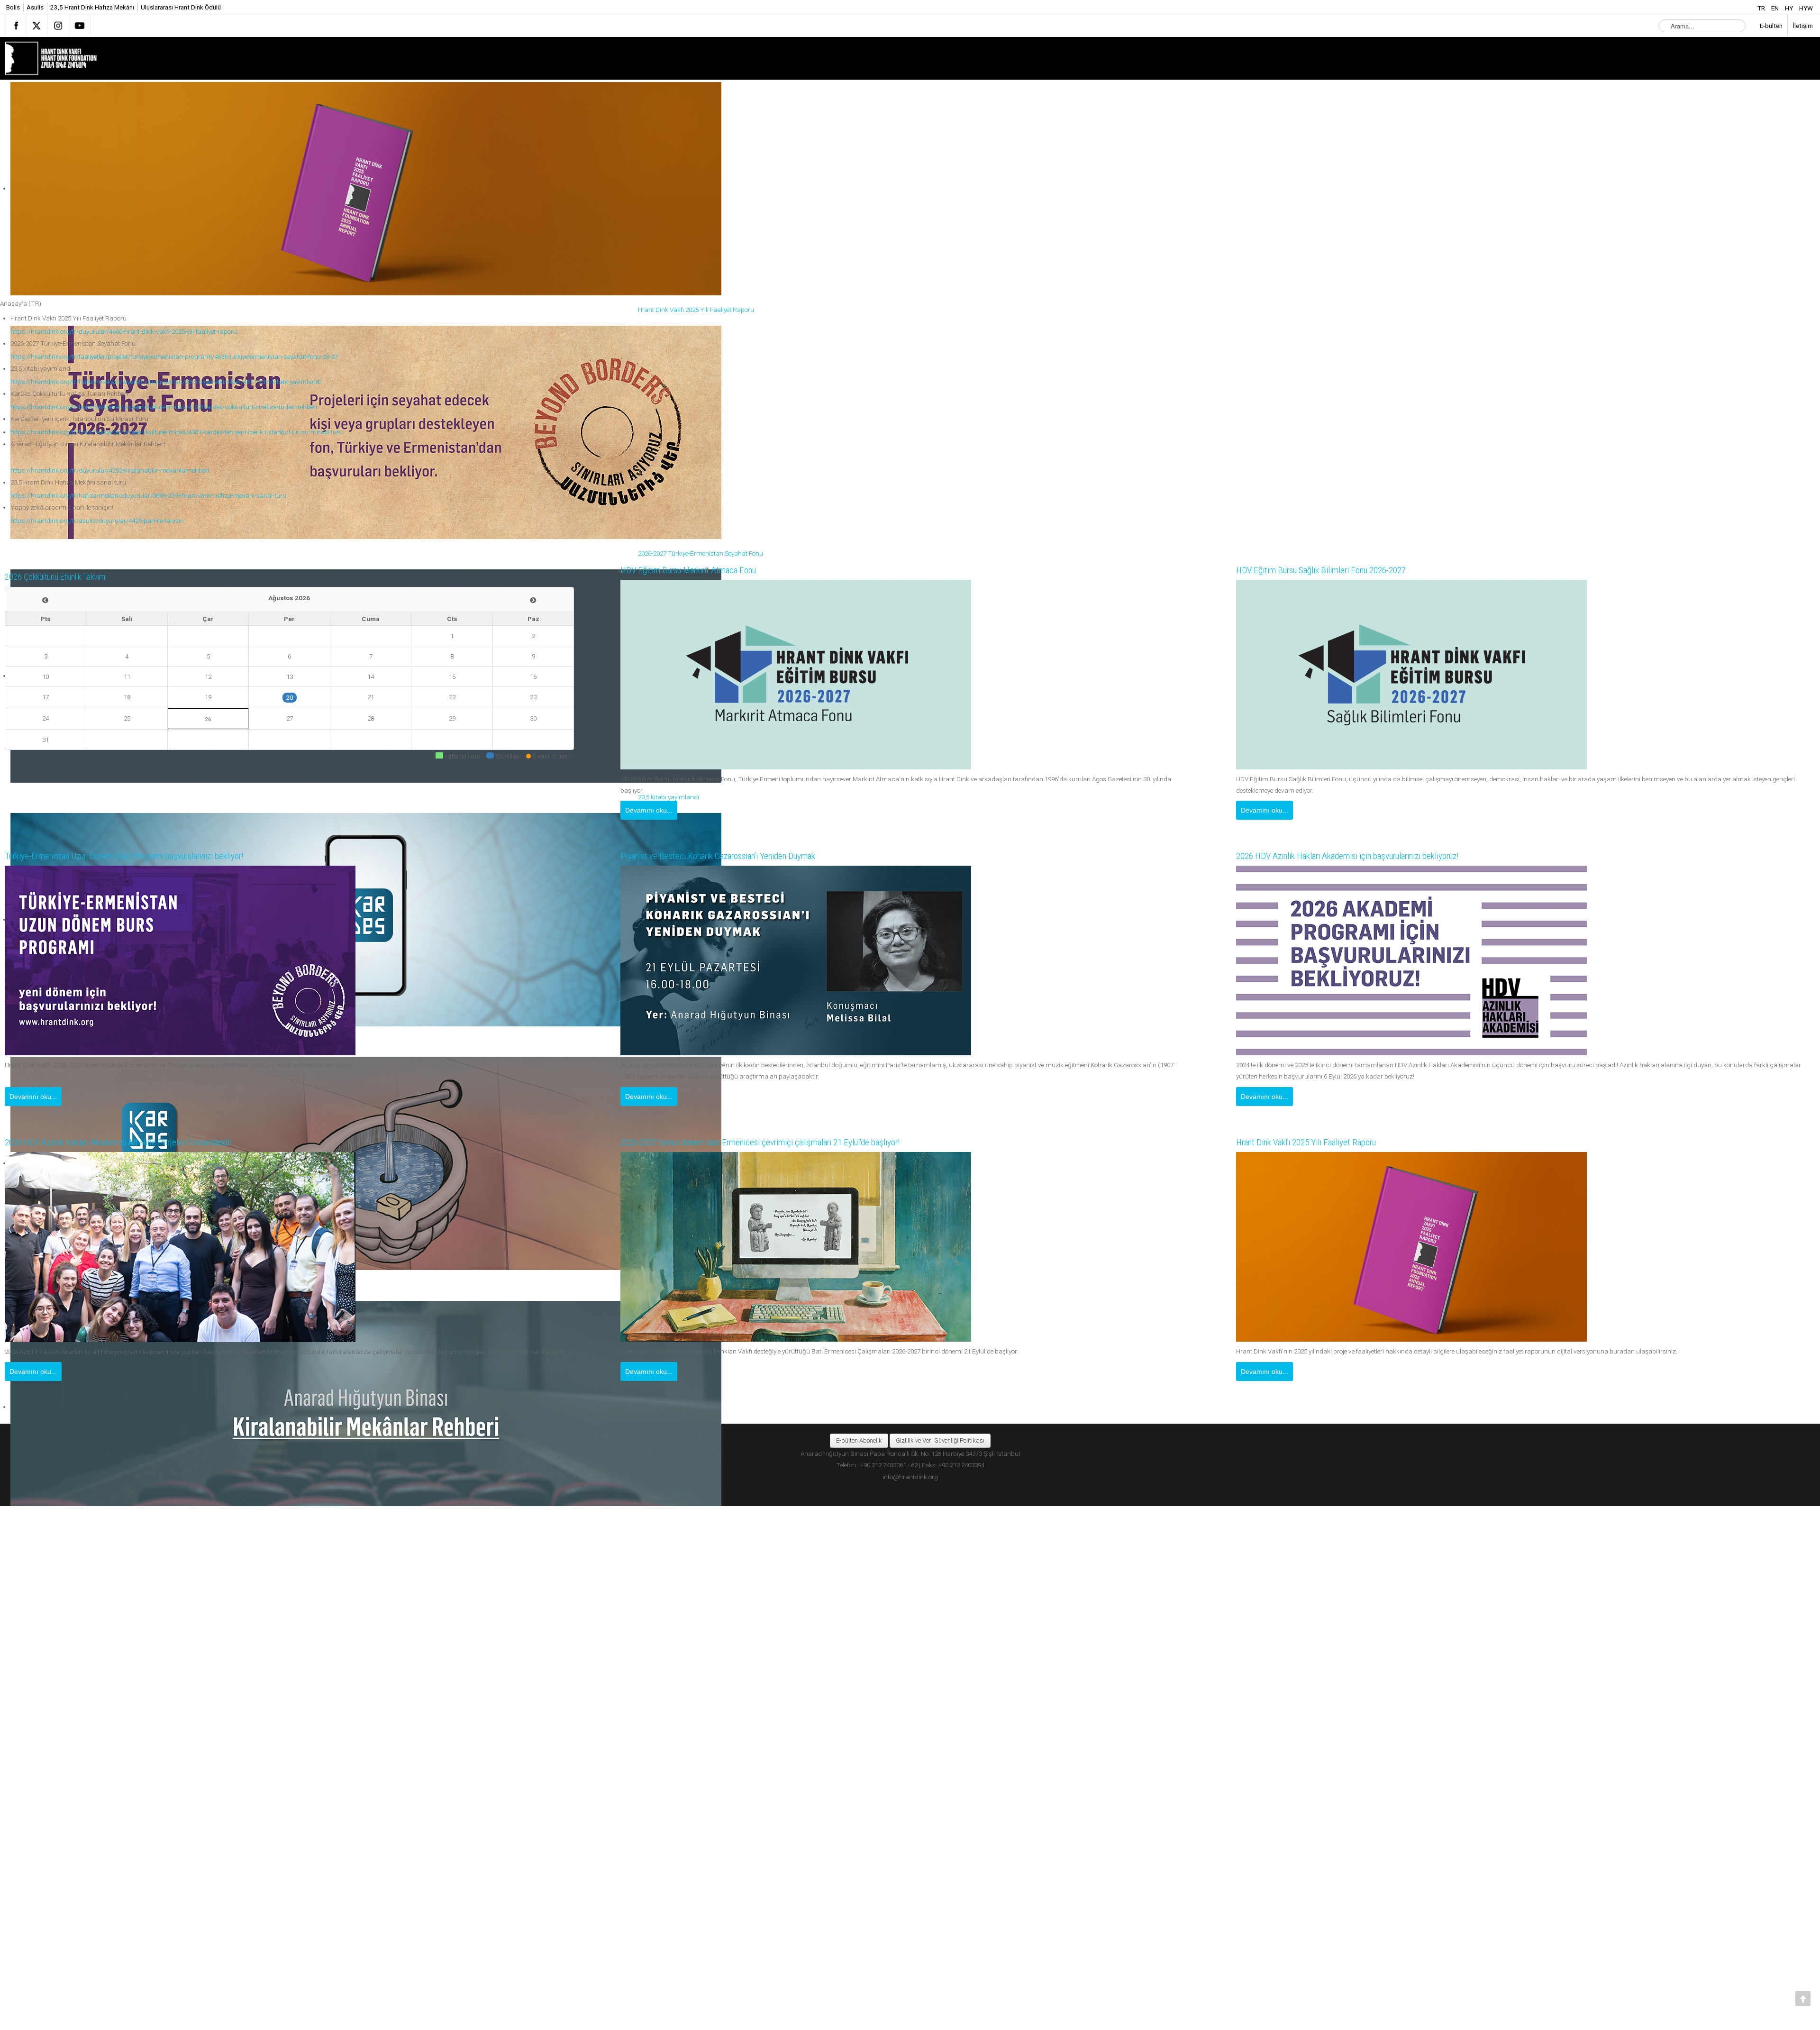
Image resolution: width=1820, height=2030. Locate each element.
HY (1790, 8)
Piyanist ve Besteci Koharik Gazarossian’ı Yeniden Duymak (734, 856)
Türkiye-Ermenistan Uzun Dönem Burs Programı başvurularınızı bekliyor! (145, 856)
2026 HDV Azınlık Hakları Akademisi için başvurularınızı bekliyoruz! (1366, 856)
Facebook (16, 26)
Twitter (37, 26)
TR (1762, 8)
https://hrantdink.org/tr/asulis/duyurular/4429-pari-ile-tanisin (97, 521)
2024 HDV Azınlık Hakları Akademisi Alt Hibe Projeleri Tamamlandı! (135, 1143)
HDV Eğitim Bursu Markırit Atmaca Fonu (698, 570)
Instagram (58, 26)
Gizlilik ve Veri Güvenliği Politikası (940, 1440)
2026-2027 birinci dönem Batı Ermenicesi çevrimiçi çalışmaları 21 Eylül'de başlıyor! (781, 1143)
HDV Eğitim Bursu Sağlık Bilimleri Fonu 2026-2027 (1333, 570)
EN (1776, 8)
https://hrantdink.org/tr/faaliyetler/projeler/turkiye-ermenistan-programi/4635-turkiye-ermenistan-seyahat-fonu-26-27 (174, 357)
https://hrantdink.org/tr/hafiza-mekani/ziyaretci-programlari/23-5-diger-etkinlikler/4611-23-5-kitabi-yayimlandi (166, 382)
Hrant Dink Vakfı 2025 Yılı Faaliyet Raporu (1317, 1143)
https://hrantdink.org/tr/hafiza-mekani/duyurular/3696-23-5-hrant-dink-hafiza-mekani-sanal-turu (148, 495)
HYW (1806, 8)
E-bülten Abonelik (859, 1440)
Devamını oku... (649, 810)
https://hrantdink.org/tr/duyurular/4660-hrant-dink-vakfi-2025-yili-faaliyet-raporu (124, 331)
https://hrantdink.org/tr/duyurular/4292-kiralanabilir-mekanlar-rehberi (110, 470)
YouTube (80, 26)
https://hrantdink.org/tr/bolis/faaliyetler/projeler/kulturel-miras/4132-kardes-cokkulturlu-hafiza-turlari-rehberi (164, 407)
